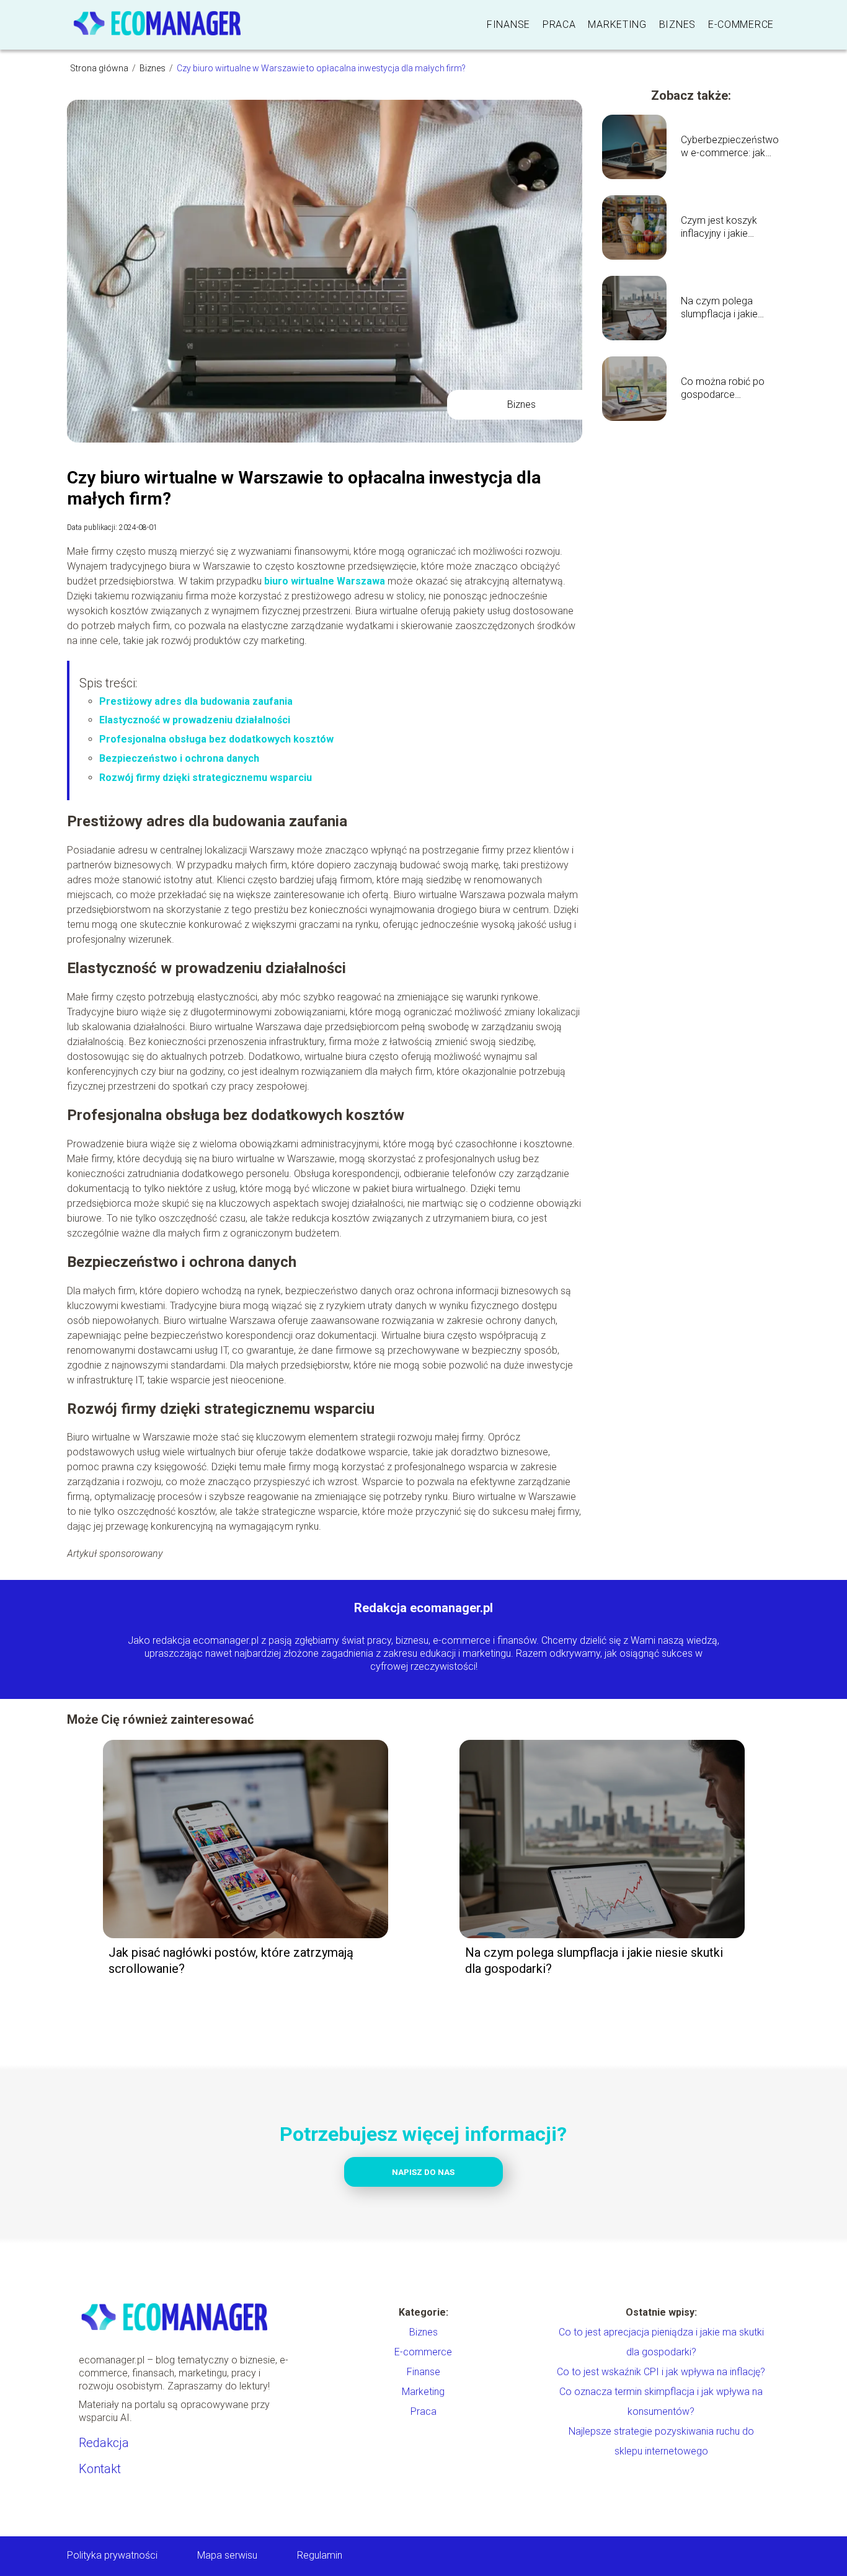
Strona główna (100, 68)
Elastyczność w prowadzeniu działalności (195, 720)
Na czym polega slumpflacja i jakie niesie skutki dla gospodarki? (719, 308)
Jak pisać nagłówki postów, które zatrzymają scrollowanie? (231, 1961)
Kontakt (100, 2469)
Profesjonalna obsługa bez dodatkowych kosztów (216, 739)
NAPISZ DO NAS (423, 2172)
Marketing (617, 24)
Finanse (508, 24)
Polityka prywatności (112, 2555)
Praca (559, 24)
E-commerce (741, 24)
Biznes (677, 24)
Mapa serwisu (227, 2555)
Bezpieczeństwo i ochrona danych (179, 758)
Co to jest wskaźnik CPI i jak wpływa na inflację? (661, 2372)
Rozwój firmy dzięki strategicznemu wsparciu (206, 778)
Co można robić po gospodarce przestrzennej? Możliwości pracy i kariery (723, 389)
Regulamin (320, 2555)
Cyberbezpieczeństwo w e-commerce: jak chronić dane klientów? (730, 147)
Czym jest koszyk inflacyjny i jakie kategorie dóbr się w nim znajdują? (725, 227)
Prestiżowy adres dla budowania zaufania (196, 701)
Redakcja (104, 2443)
